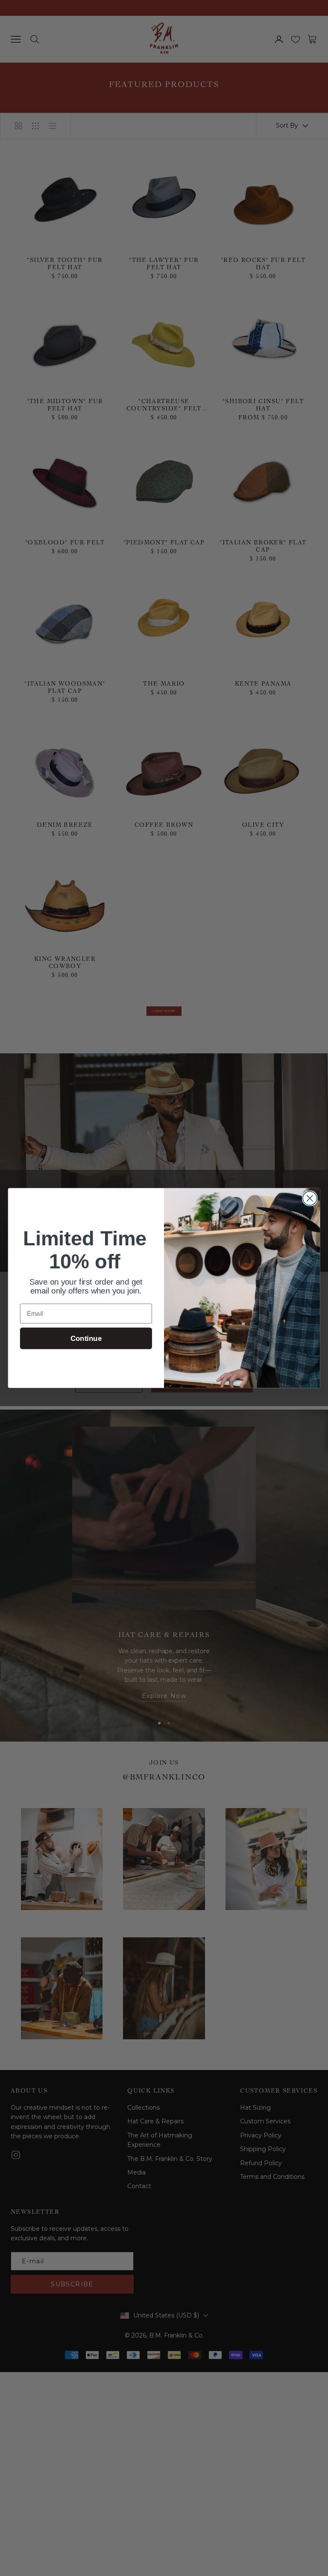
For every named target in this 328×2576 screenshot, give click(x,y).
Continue (86, 1339)
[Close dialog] (310, 1198)
